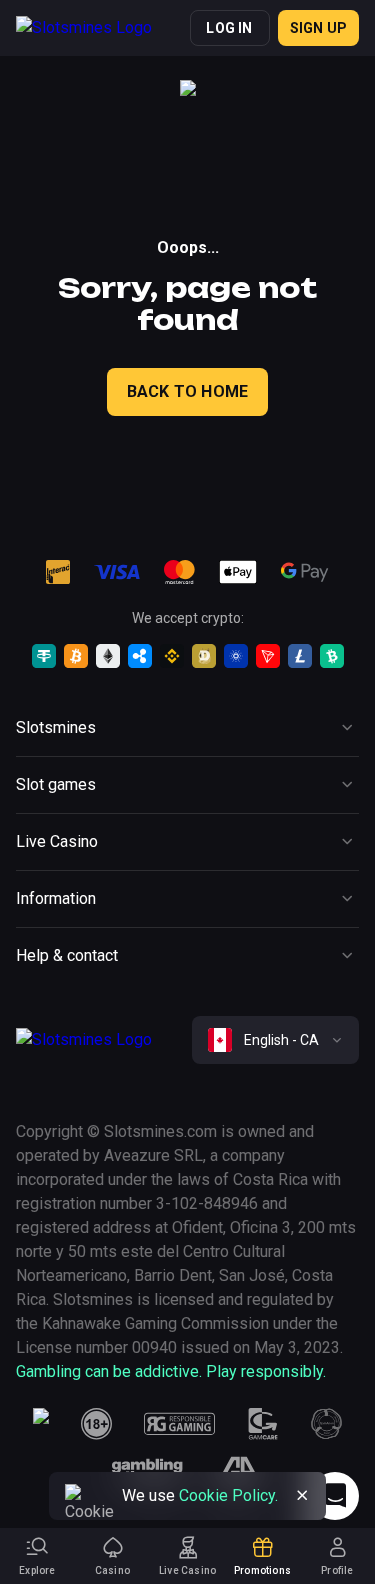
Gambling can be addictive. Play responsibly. (171, 1371)
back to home (187, 391)
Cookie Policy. (228, 1495)
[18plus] (97, 1424)
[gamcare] (263, 1424)
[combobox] (275, 1040)
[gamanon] (327, 1424)
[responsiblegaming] (179, 1424)
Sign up (318, 28)
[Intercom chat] (335, 1496)
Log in (229, 28)
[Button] (302, 1496)
